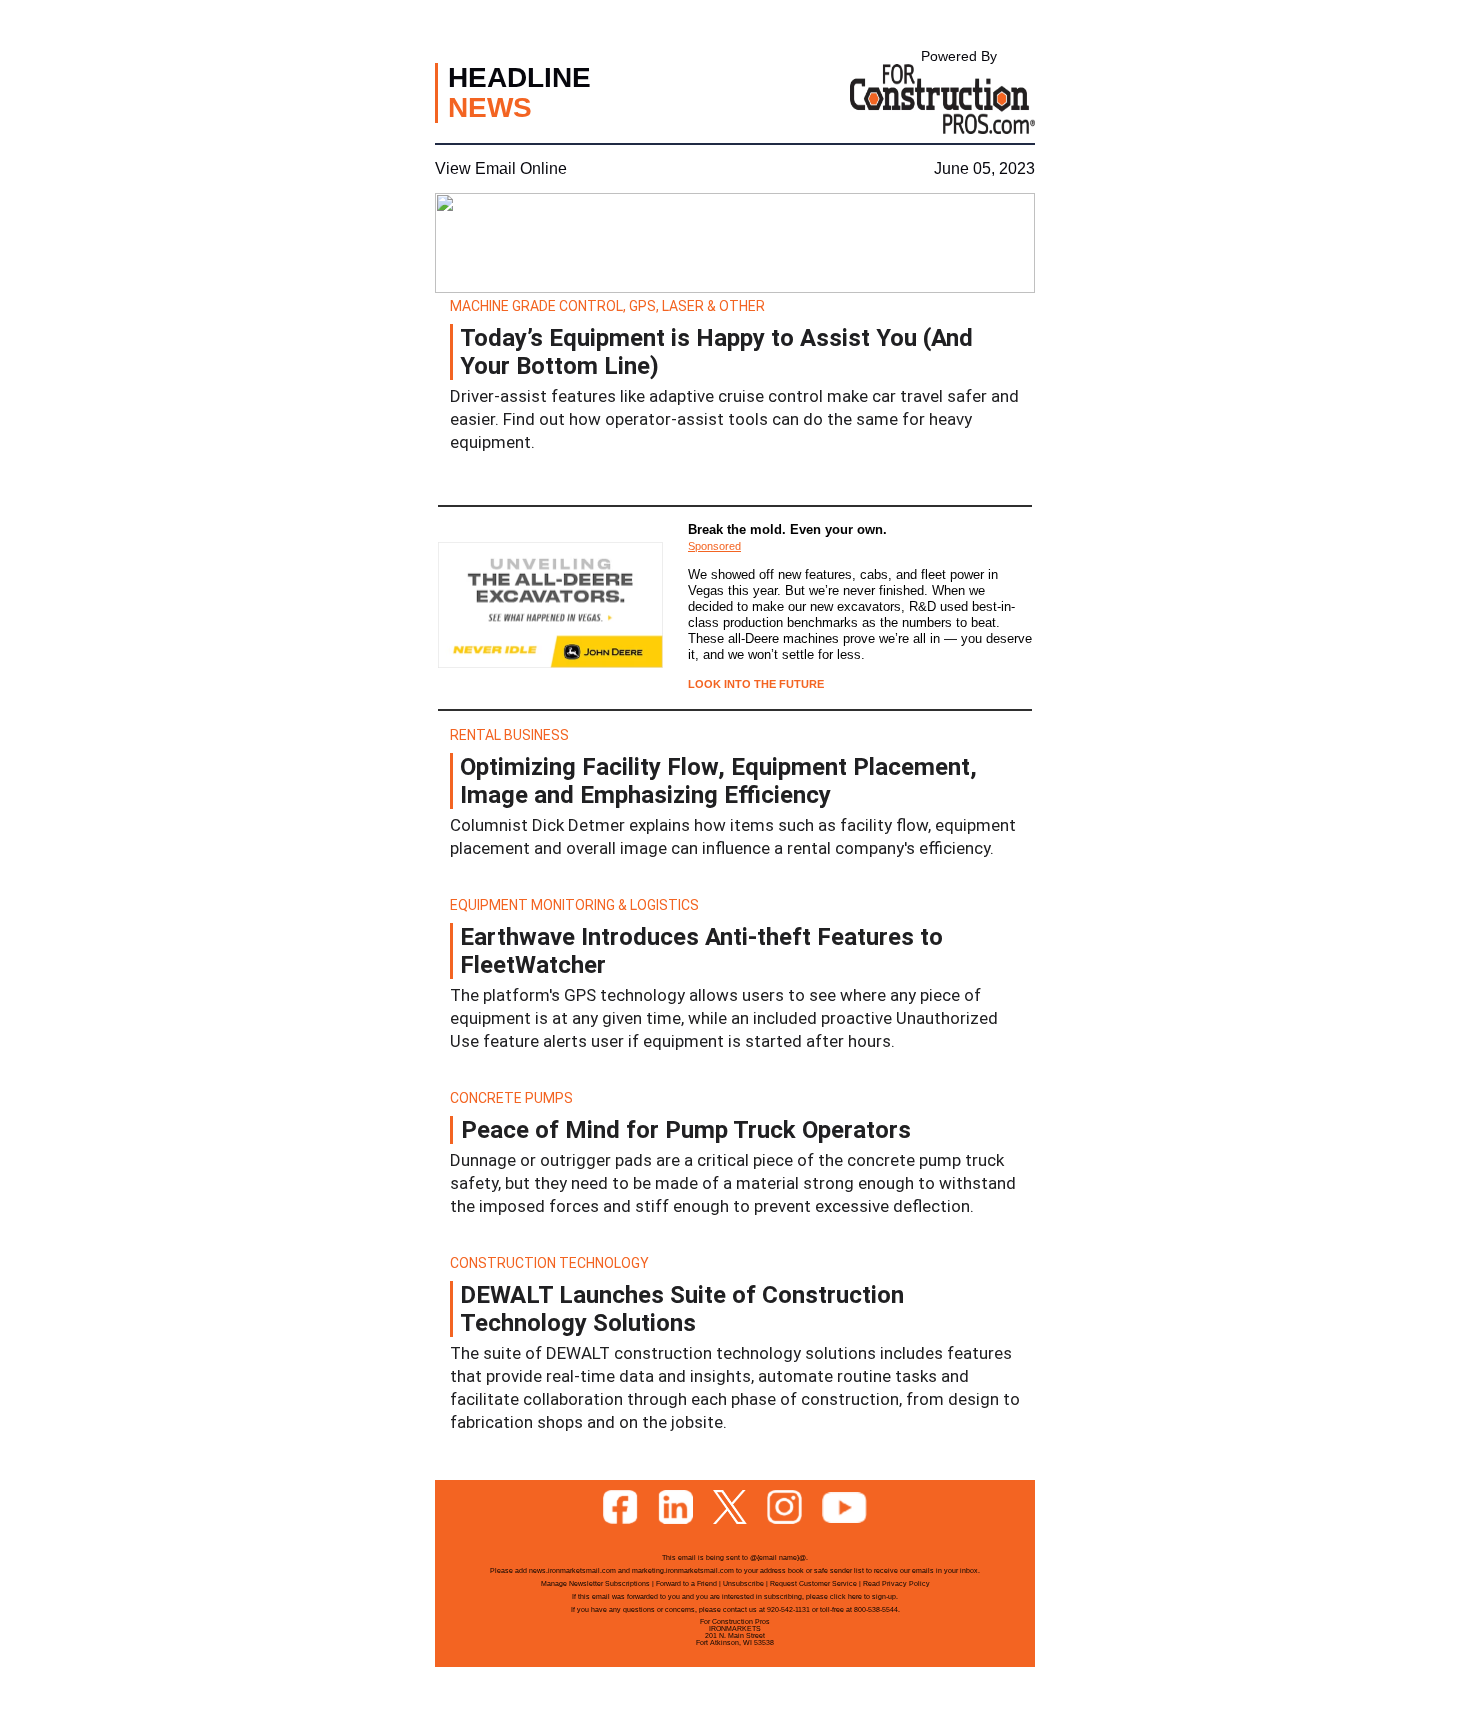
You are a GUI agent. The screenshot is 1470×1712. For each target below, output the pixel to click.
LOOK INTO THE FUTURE (756, 684)
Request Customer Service (813, 1583)
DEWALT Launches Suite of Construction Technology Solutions (682, 1309)
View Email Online (501, 168)
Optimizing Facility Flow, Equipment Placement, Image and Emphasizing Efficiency (718, 781)
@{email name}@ (778, 1557)
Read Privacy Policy (896, 1583)
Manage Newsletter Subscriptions (595, 1583)
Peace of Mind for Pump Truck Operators (686, 1130)
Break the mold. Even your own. (787, 529)
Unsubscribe (743, 1583)
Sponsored (714, 546)
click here (846, 1596)
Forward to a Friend (686, 1583)
